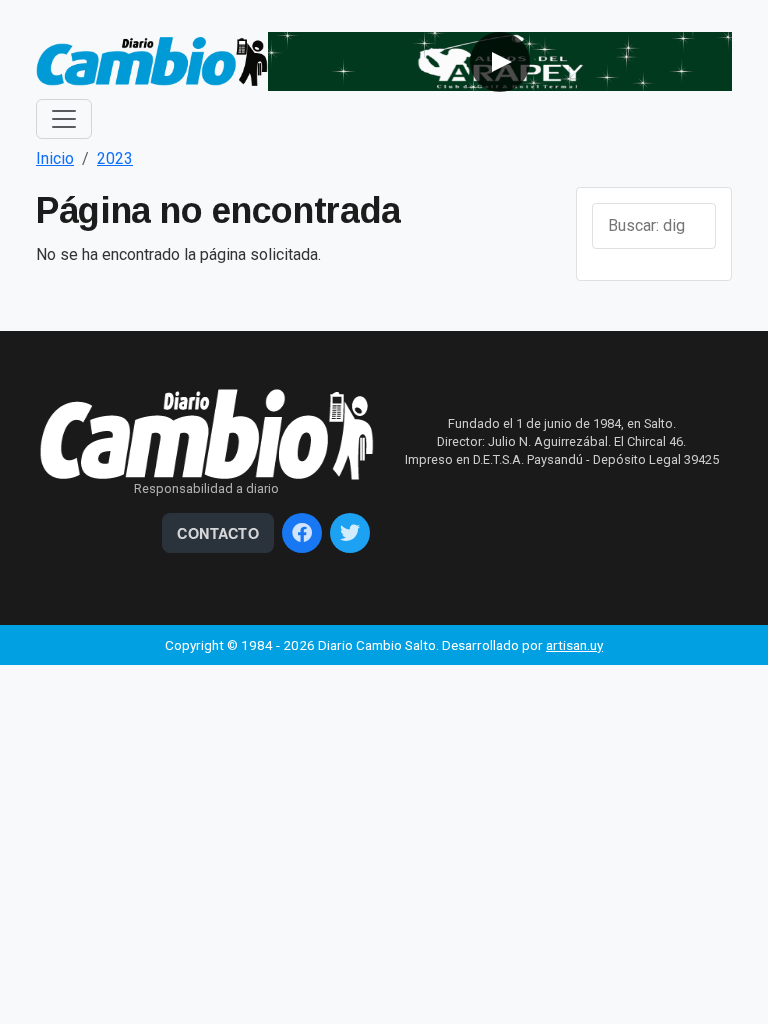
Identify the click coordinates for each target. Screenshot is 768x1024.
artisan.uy (574, 645)
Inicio (55, 158)
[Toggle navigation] (64, 119)
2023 (115, 158)
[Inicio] (152, 60)
